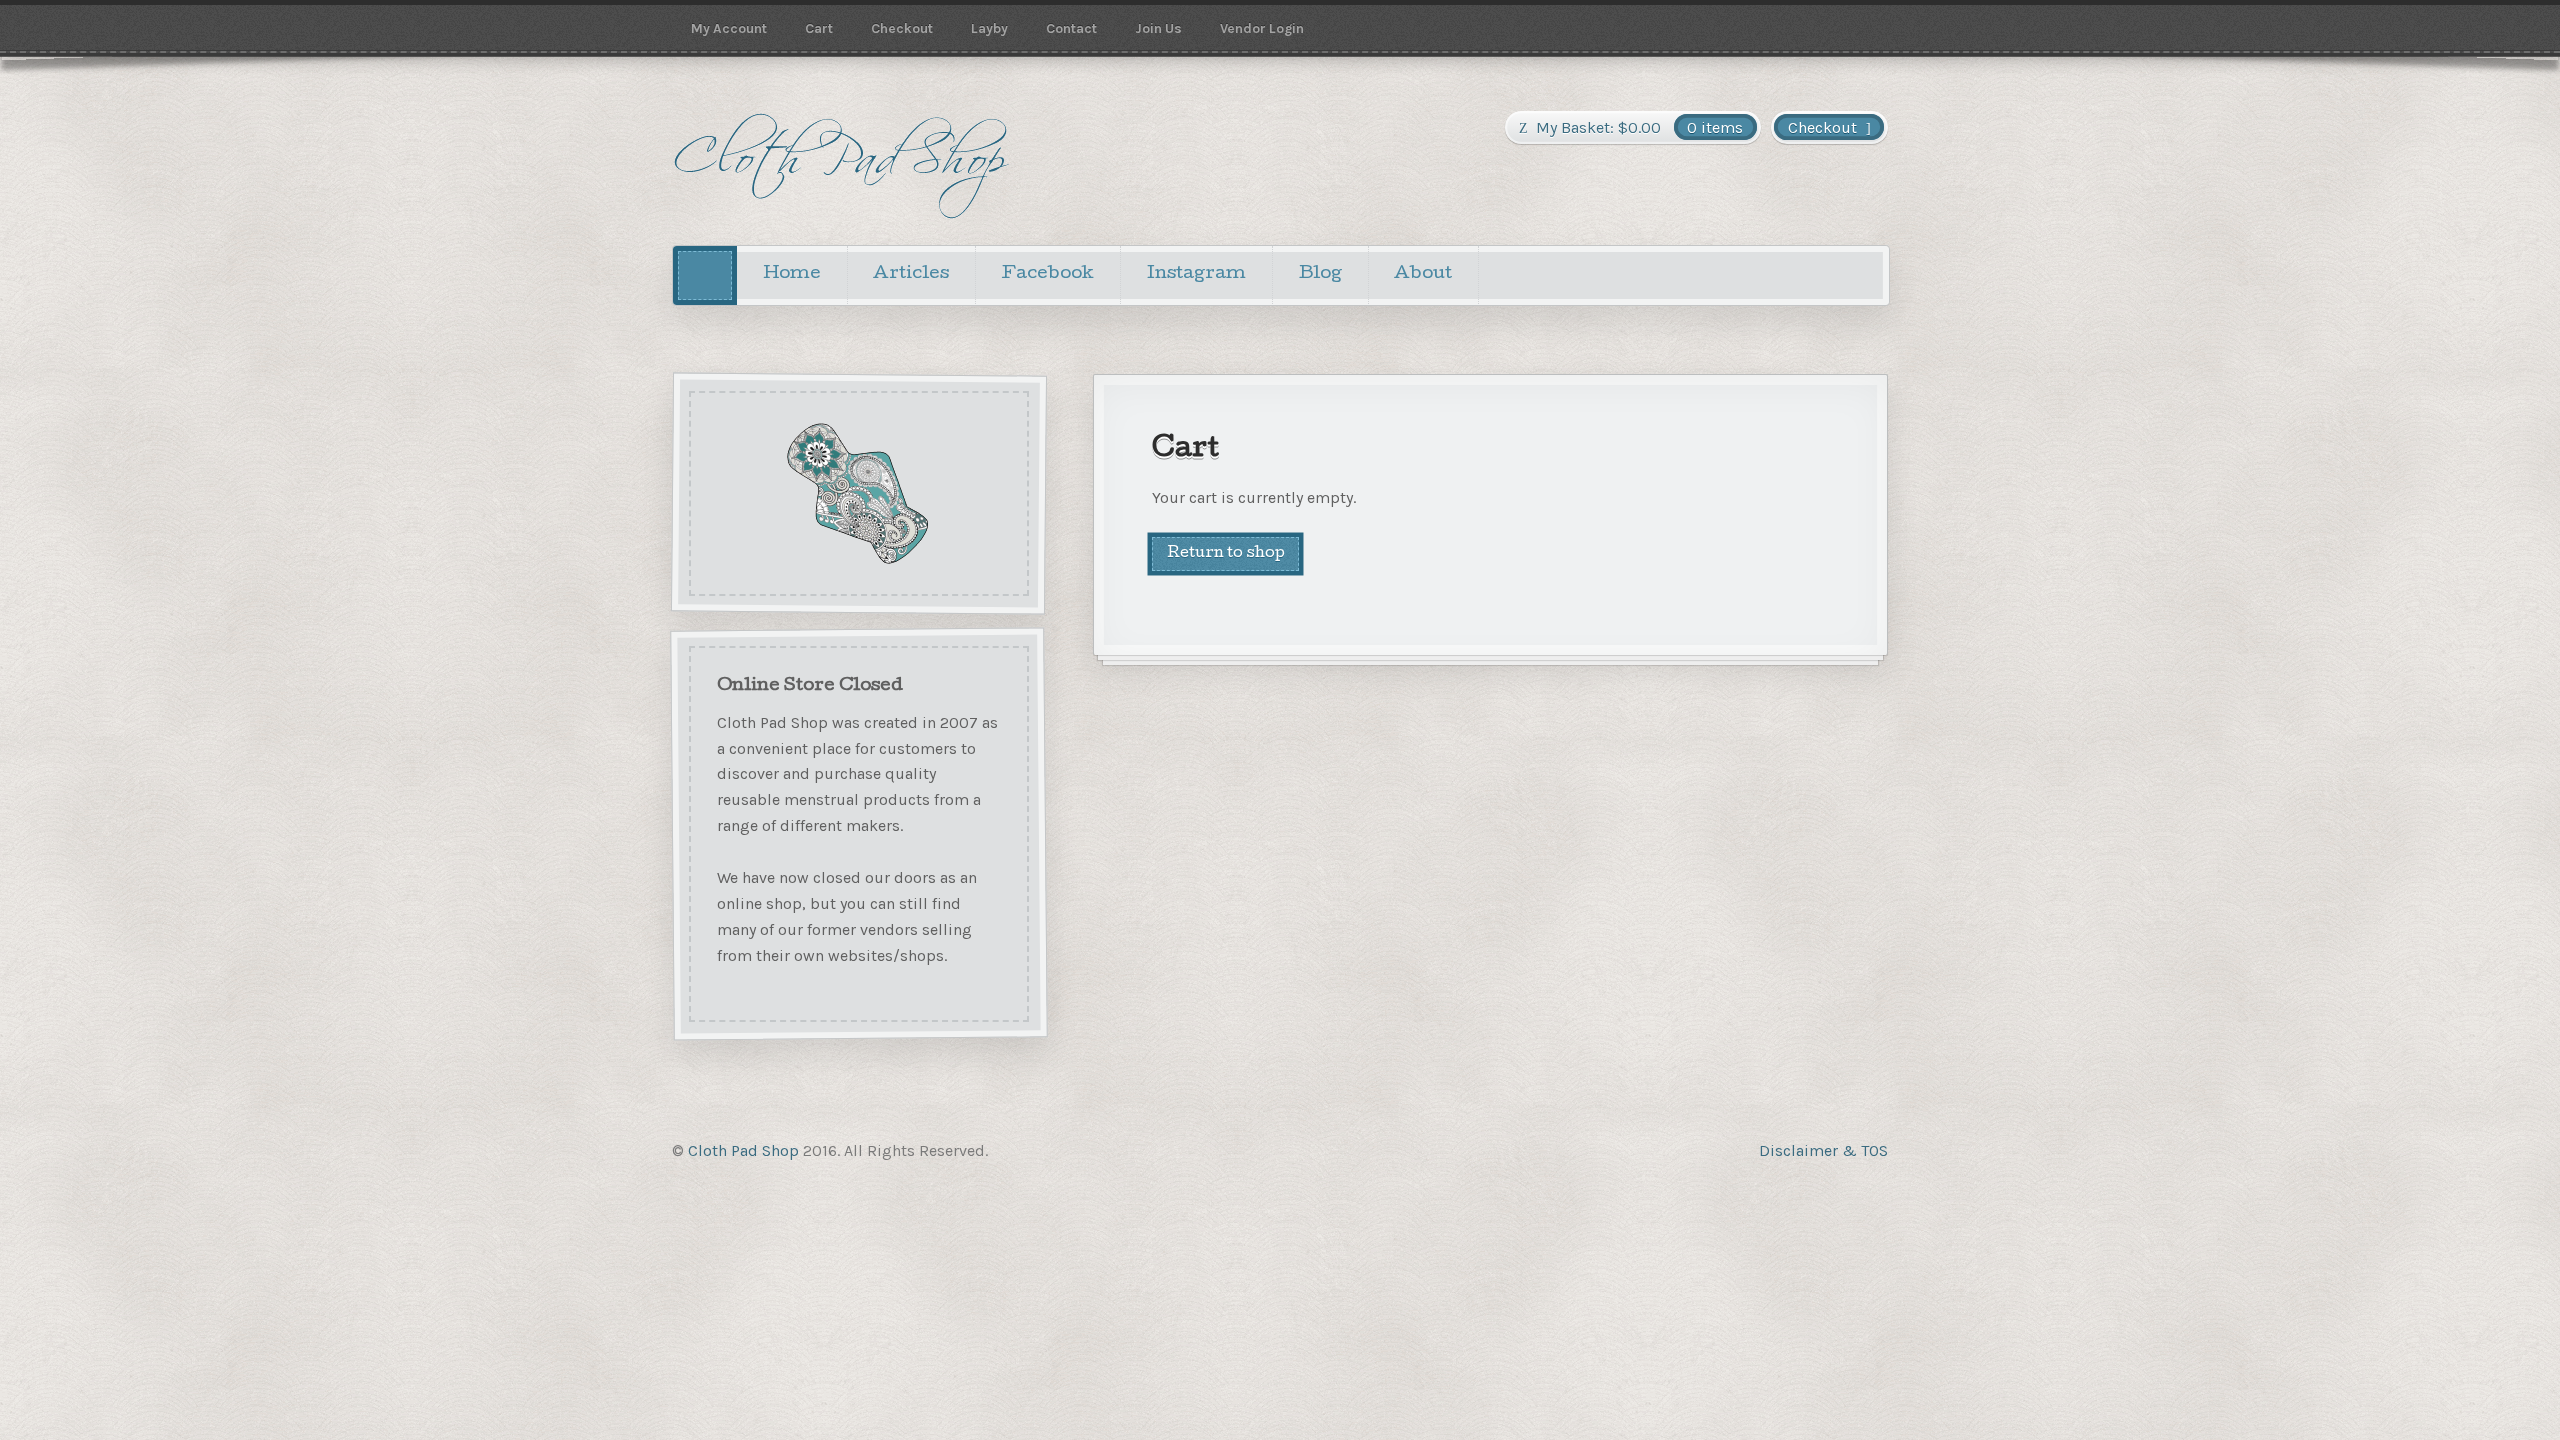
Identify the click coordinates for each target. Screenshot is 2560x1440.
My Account (729, 28)
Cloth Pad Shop (743, 1150)
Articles (911, 274)
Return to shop (1226, 553)
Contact (1071, 28)
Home (792, 274)
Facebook (1048, 274)
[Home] (705, 275)
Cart (819, 28)
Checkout (902, 28)
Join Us (1158, 28)
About (1423, 274)
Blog (1320, 274)
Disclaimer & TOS (1823, 1150)
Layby (989, 28)
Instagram (1196, 274)
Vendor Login (1262, 28)
